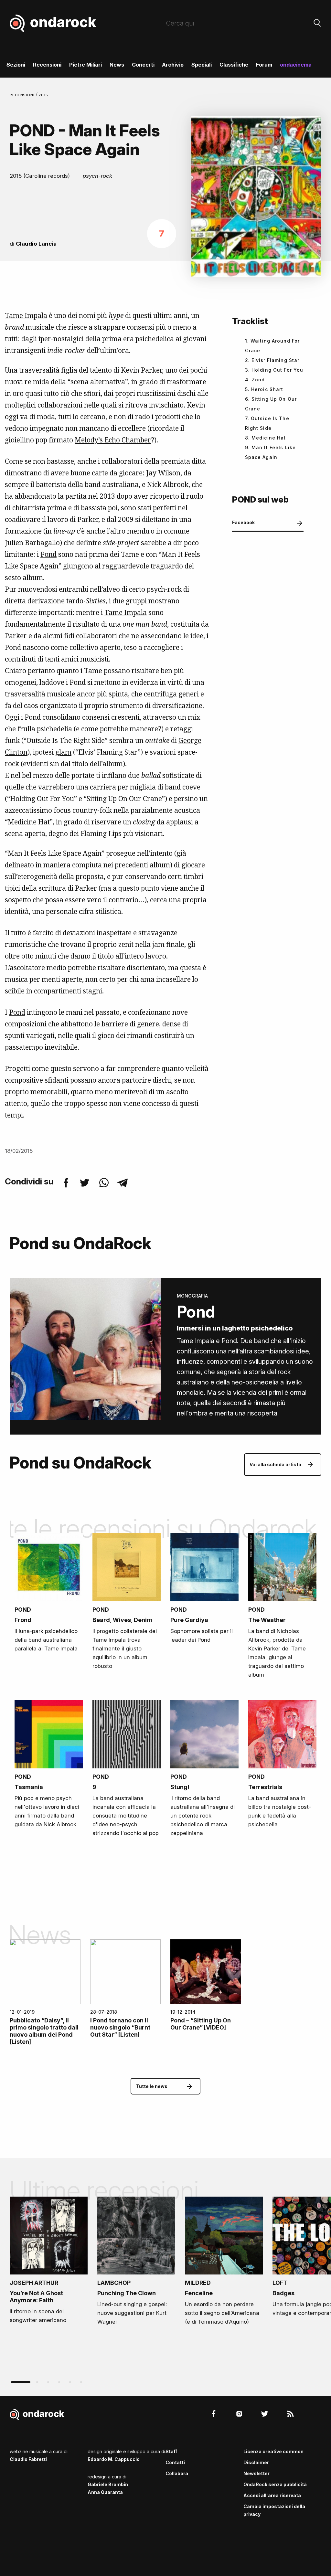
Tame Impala (26, 315)
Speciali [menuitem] (202, 65)
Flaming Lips (101, 833)
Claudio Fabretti (28, 2459)
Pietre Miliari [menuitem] (85, 65)
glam (63, 752)
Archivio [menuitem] (173, 65)
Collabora (177, 2473)
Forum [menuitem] (264, 65)
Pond (48, 554)
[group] (49, 2262)
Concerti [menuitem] (143, 65)
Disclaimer (256, 2462)
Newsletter (256, 2473)
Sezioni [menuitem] (16, 65)
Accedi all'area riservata (272, 2495)
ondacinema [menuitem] (296, 65)
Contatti (175, 2462)
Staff (171, 2451)
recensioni (23, 95)
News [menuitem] (117, 65)
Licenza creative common (273, 2451)
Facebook (243, 522)
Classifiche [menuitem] (234, 65)
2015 (43, 95)
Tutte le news (152, 2086)
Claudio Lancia (36, 244)
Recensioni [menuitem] (47, 65)
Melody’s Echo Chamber (113, 440)
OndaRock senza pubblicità (275, 2484)
